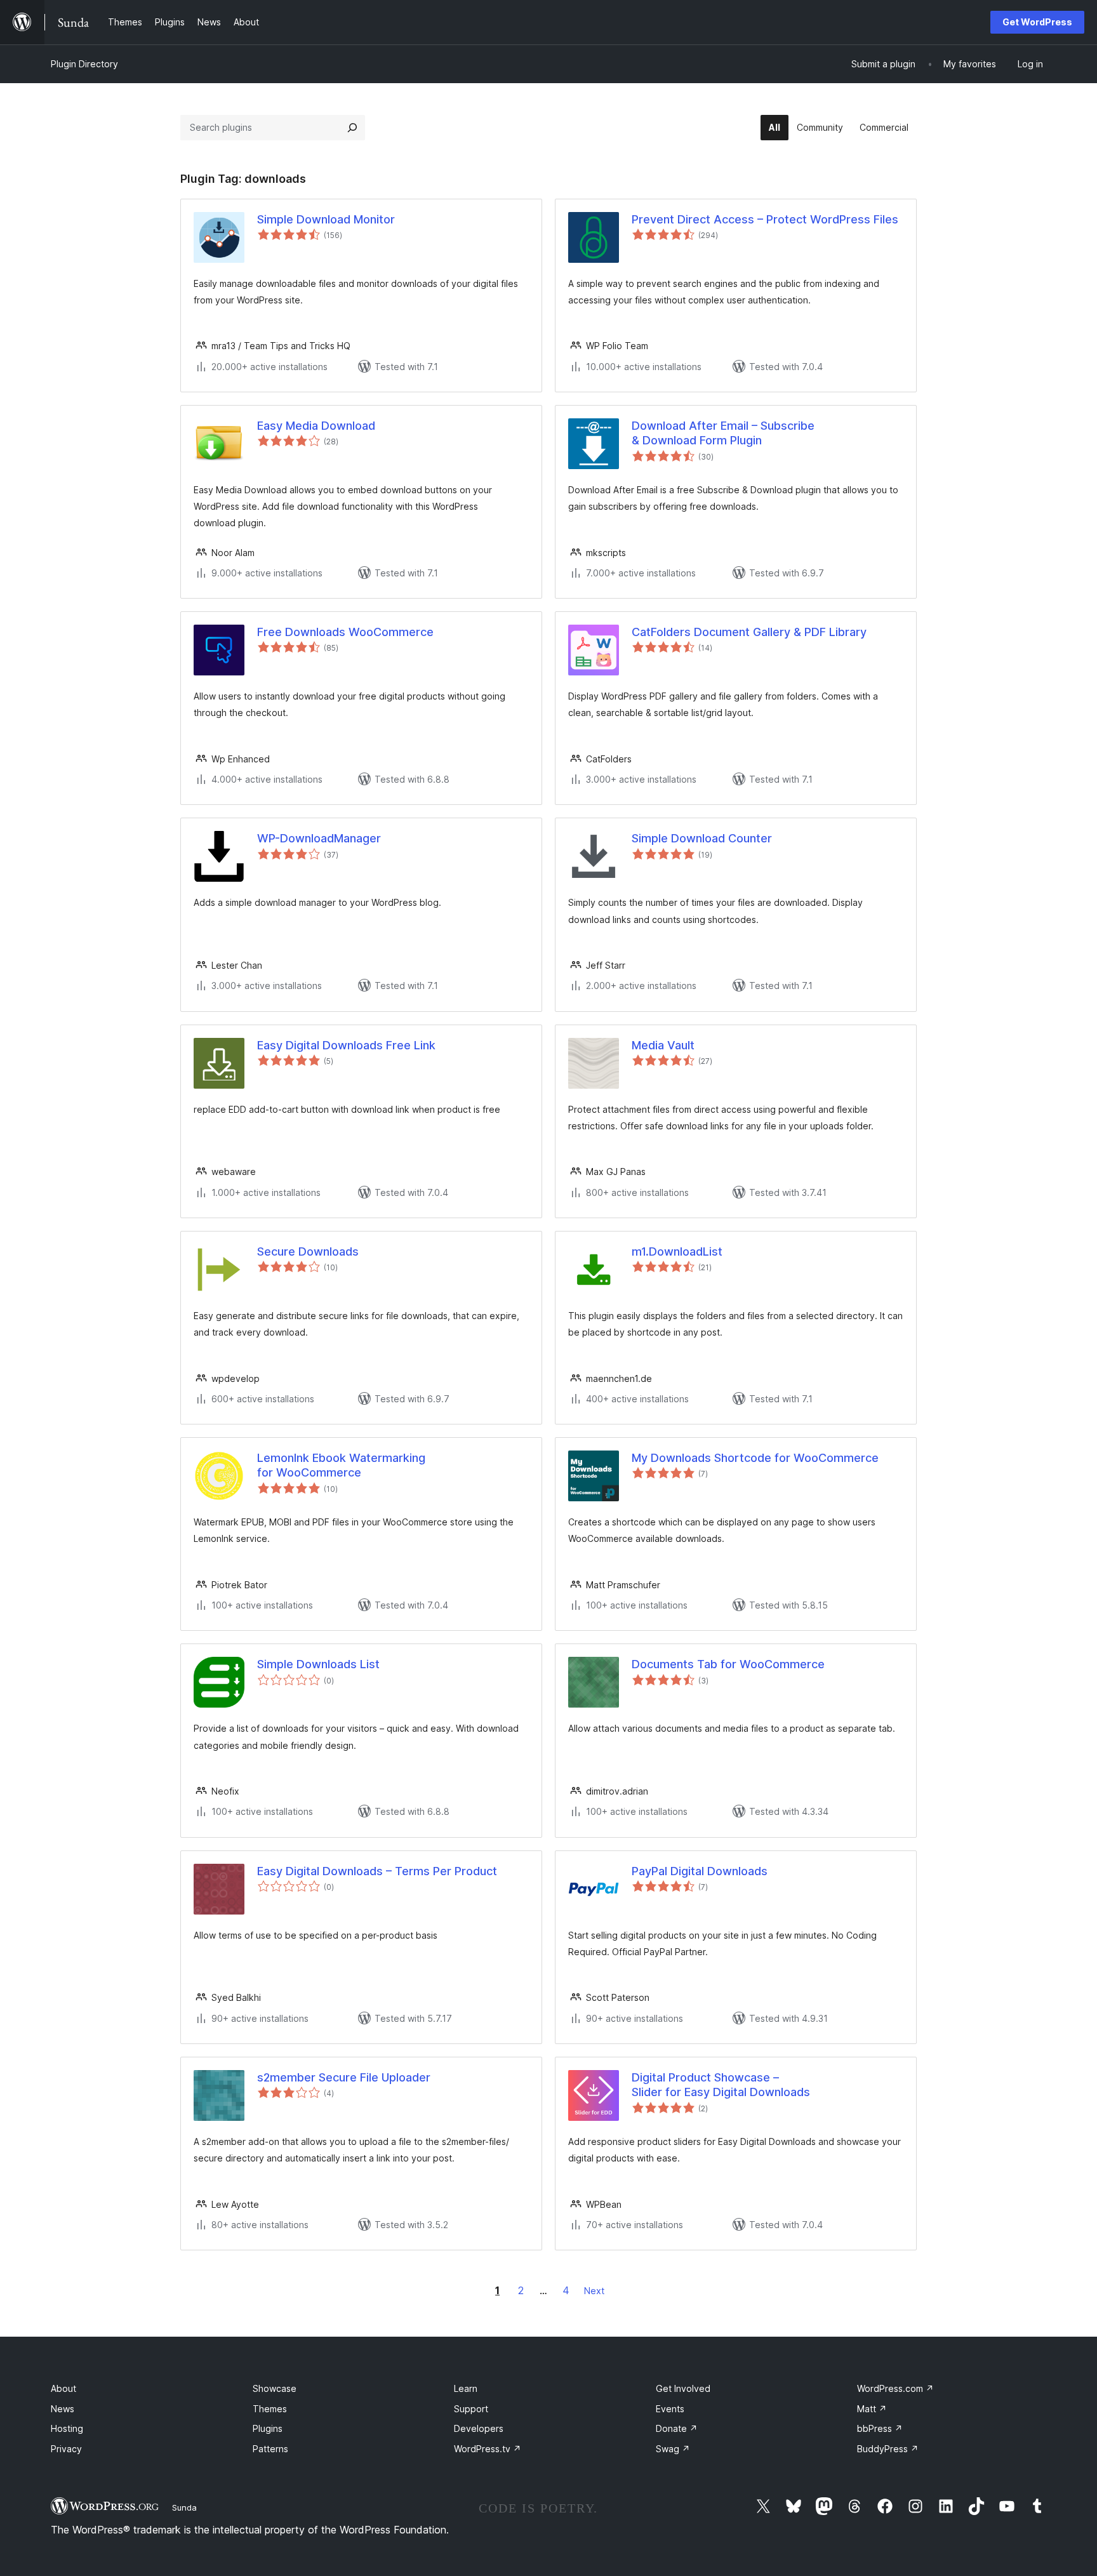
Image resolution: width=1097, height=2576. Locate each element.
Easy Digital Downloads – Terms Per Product (377, 1871)
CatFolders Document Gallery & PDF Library (749, 632)
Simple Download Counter (702, 838)
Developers (479, 2428)
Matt (872, 2409)
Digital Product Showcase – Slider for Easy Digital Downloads (721, 2085)
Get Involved (683, 2388)
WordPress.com (895, 2388)
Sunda (184, 2507)
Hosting (67, 2428)
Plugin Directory (84, 64)
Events (670, 2409)
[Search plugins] (352, 128)
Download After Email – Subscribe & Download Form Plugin (723, 433)
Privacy (66, 2449)
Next (594, 2291)
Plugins (268, 2428)
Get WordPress (1037, 22)
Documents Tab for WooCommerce (728, 1664)
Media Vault (663, 1045)
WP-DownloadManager (319, 838)
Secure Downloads (308, 1251)
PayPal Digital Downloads (700, 1871)
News (63, 2409)
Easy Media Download (316, 426)
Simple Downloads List (318, 1664)
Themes (270, 2409)
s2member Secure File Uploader (344, 2077)
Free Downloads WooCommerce (345, 632)
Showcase (275, 2388)
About (63, 2388)
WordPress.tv (488, 2449)
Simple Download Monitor (326, 219)
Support (471, 2409)
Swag (673, 2449)
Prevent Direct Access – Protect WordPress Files (765, 219)
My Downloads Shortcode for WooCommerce (755, 1458)
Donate (677, 2428)
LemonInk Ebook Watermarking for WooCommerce (341, 1465)
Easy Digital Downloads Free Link (346, 1045)
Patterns (270, 2449)
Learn (466, 2388)
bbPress (880, 2428)
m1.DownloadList (677, 1251)
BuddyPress (888, 2449)
